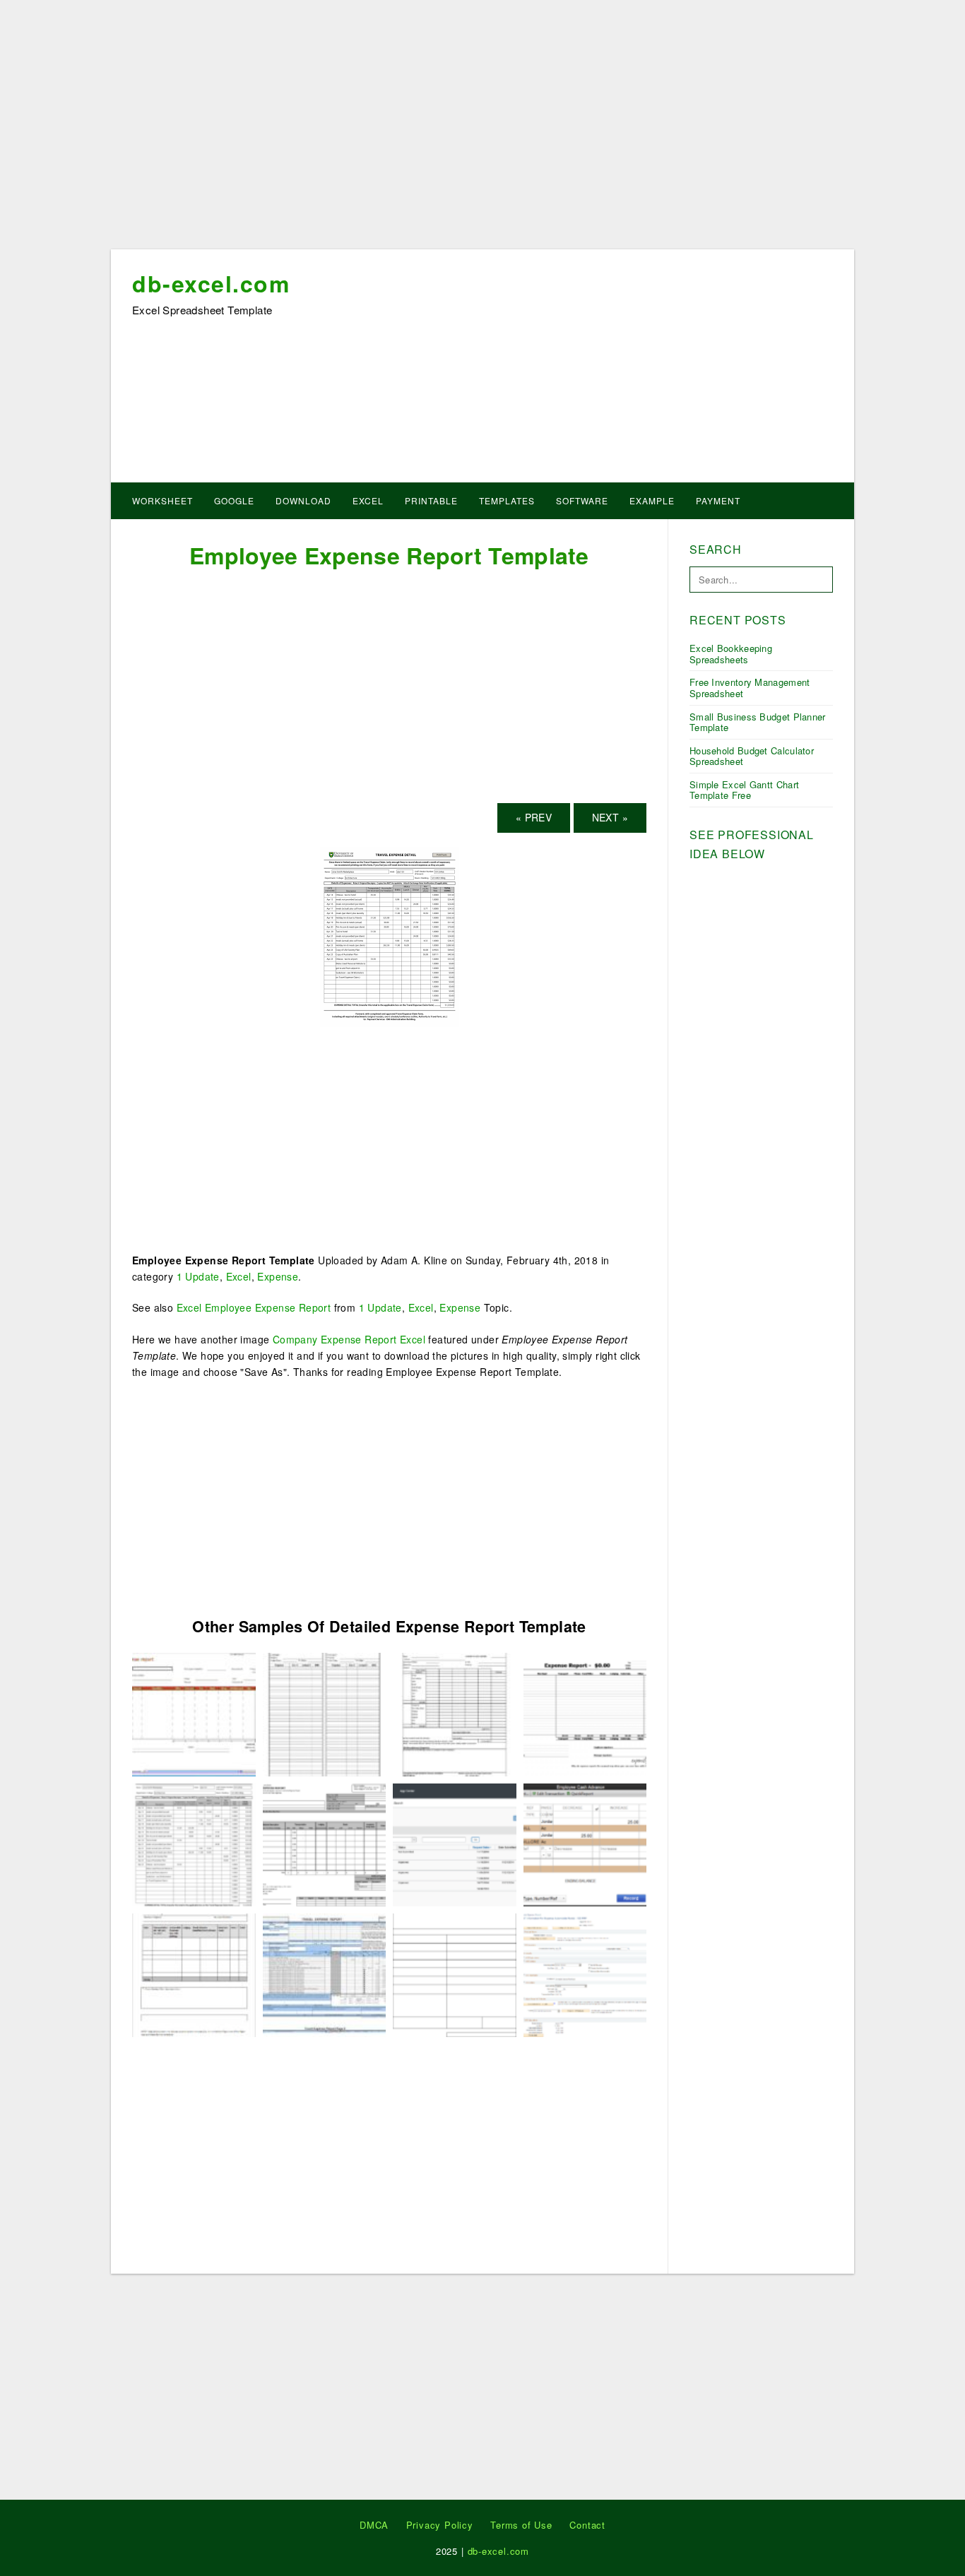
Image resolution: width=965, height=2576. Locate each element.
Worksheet (162, 500)
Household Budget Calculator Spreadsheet (752, 756)
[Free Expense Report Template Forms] (455, 1844)
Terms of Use (521, 2525)
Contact (587, 2525)
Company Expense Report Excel (349, 1339)
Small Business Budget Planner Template (758, 722)
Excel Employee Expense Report (254, 1307)
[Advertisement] (482, 129)
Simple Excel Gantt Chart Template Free (744, 790)
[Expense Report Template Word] (585, 1713)
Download (303, 500)
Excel (368, 500)
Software (582, 500)
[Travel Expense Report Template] (194, 1713)
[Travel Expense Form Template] (585, 1844)
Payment (718, 500)
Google (234, 500)
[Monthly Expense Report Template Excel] (585, 1973)
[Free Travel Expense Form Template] (325, 1713)
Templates (507, 500)
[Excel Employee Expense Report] (325, 1973)
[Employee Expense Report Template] (390, 935)
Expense (278, 1276)
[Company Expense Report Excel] (455, 1973)
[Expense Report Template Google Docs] (194, 1973)
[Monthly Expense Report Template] (325, 1844)
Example (652, 500)
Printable (431, 500)
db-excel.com (211, 283)
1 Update (198, 1276)
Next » (610, 817)
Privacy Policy (440, 2525)
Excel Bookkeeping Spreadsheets (731, 654)
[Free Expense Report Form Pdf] (455, 1713)
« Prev (534, 817)
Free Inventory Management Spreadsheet (750, 688)
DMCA (374, 2525)
